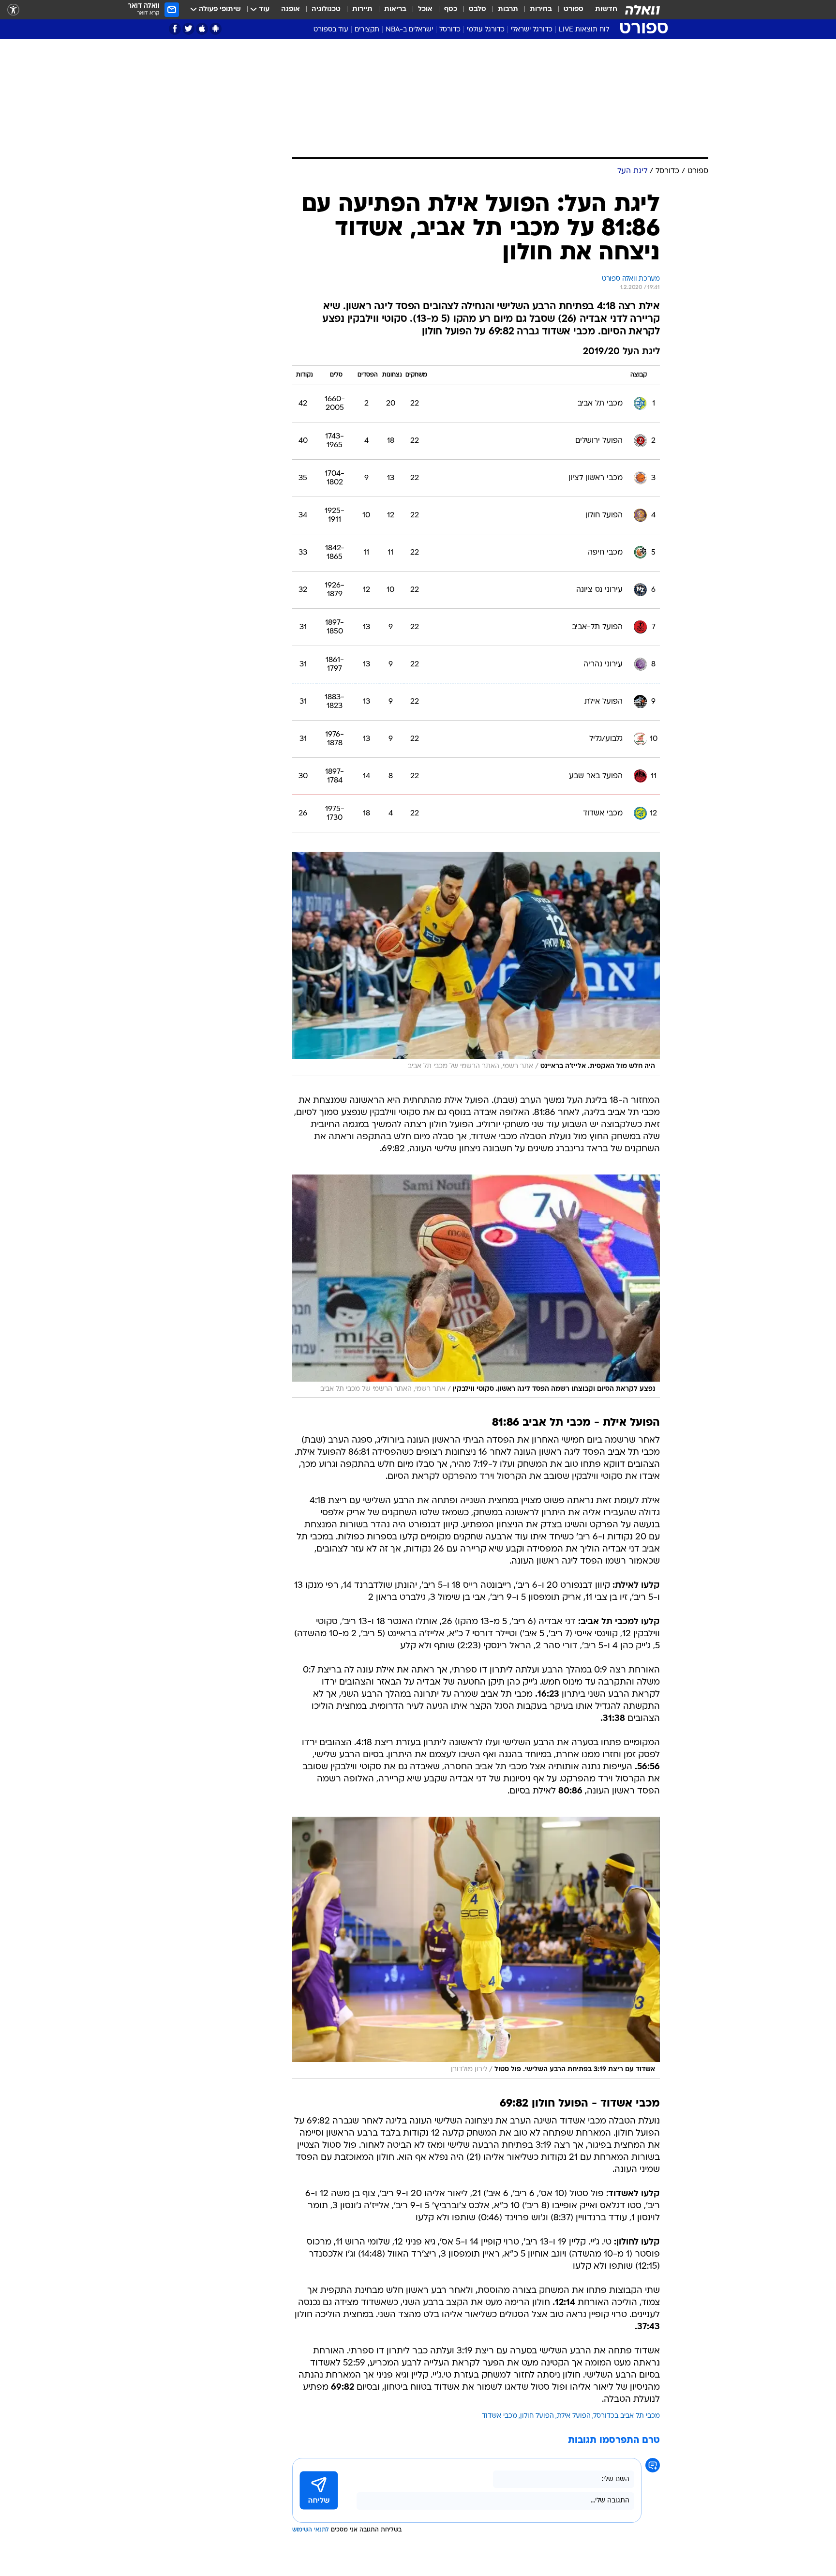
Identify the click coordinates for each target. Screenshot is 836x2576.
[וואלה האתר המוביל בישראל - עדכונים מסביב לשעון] (642, 10)
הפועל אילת (574, 2416)
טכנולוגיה (326, 9)
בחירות (541, 9)
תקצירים (367, 30)
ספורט (574, 9)
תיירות (362, 9)
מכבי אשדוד (500, 2416)
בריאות (395, 9)
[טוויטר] (188, 29)
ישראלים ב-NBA (409, 30)
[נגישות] (13, 10)
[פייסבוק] (175, 29)
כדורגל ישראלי (532, 30)
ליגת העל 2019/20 (621, 352)
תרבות (508, 9)
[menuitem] (600, 10)
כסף (451, 9)
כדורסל (450, 30)
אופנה (291, 9)
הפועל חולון (537, 2416)
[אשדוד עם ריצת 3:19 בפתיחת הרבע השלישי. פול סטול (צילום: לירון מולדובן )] (476, 1947)
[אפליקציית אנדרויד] (216, 29)
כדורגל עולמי (486, 30)
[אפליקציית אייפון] (202, 29)
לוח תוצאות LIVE (584, 30)
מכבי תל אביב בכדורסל (627, 2416)
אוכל (425, 9)
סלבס (478, 9)
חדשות (606, 9)
